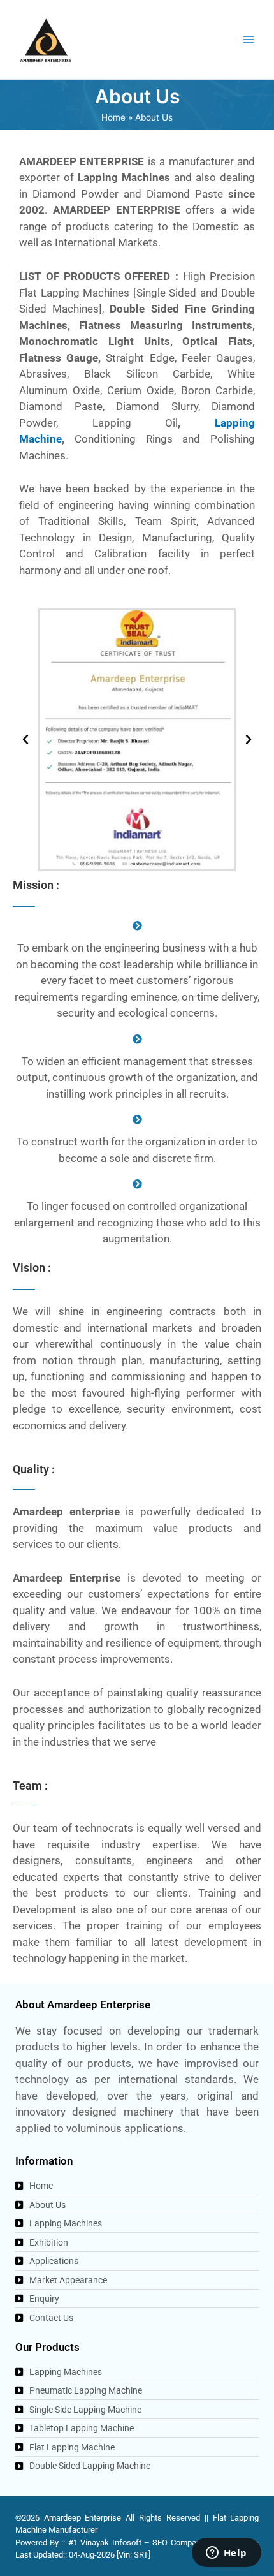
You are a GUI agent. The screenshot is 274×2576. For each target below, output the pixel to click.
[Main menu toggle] (249, 40)
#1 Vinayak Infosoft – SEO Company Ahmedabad (159, 2543)
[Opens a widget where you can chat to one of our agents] (226, 2554)
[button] (25, 740)
